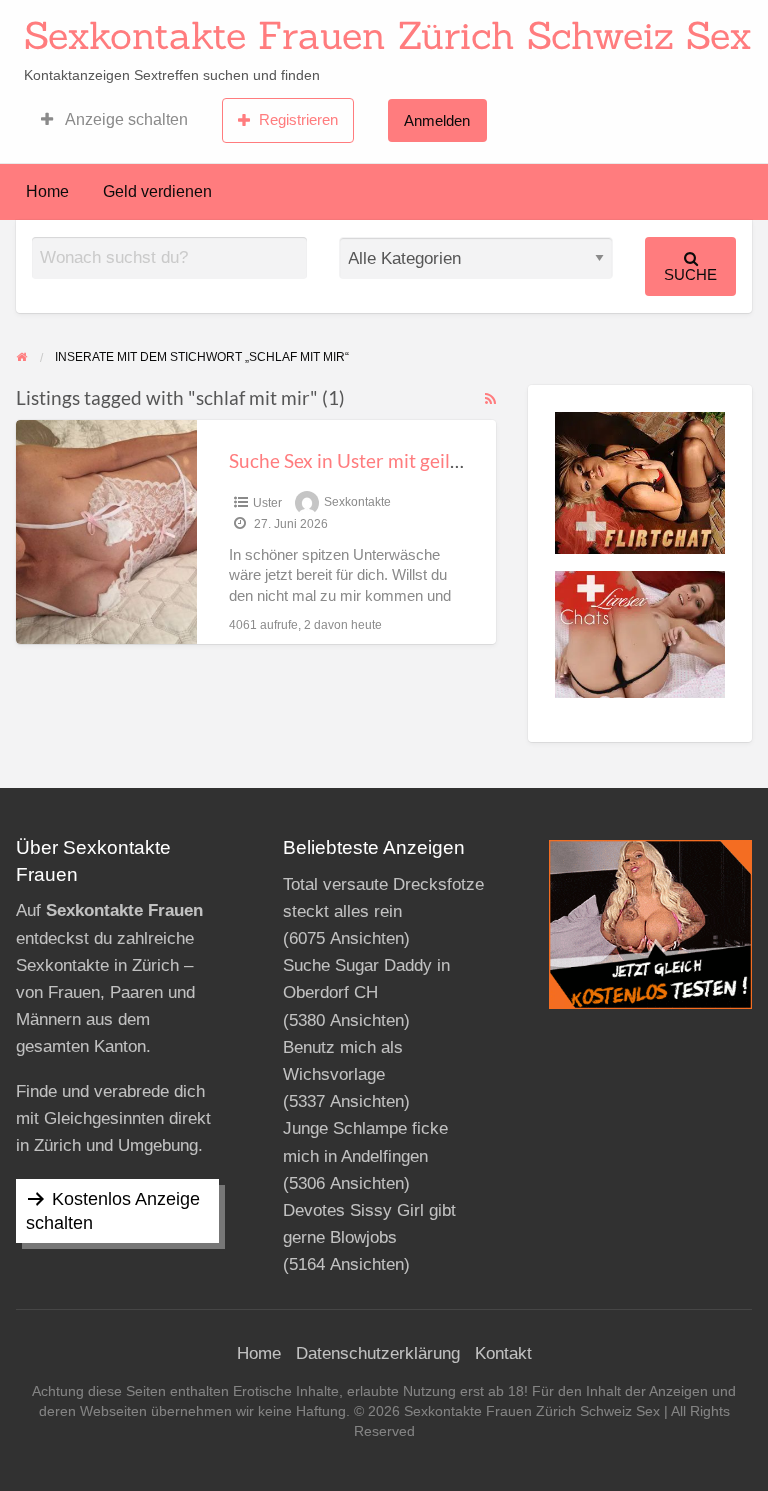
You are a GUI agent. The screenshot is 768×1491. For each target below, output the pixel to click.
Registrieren (298, 119)
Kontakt (503, 1353)
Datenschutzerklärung (378, 1353)
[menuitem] (114, 120)
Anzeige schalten (125, 119)
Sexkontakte (357, 503)
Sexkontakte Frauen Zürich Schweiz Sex (387, 35)
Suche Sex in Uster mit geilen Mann (376, 460)
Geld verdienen (157, 191)
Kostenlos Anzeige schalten (113, 1211)
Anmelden (437, 120)
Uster (267, 503)
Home (47, 191)
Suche (690, 274)
